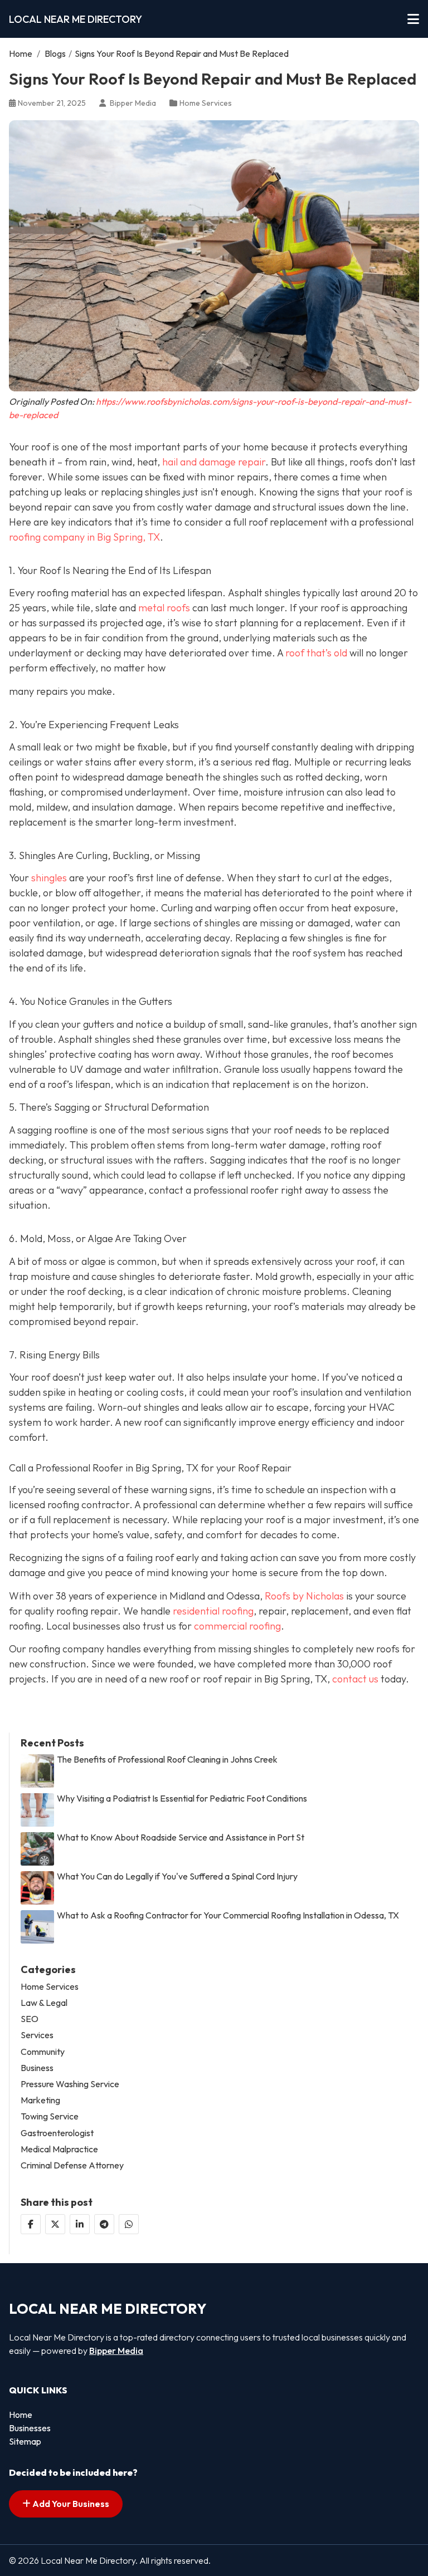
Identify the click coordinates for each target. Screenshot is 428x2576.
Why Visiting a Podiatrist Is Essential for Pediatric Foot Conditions (182, 1799)
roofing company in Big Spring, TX (84, 537)
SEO (30, 2019)
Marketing (40, 2100)
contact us (355, 1679)
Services (37, 2035)
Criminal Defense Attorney (72, 2165)
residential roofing (213, 1611)
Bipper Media (116, 2351)
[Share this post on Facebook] (31, 2224)
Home (21, 53)
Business (37, 2068)
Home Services (206, 103)
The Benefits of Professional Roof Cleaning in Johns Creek (167, 1760)
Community (43, 2052)
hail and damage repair (214, 462)
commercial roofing (237, 1626)
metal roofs (164, 608)
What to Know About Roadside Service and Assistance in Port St (181, 1837)
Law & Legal (44, 2003)
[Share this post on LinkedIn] (80, 2224)
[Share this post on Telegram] (104, 2224)
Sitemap (25, 2441)
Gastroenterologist (57, 2133)
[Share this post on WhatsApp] (129, 2224)
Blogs (55, 53)
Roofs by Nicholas (304, 1596)
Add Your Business (70, 2504)
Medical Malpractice (59, 2149)
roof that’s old (316, 653)
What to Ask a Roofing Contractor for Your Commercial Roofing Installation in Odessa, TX (228, 1915)
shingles (49, 878)
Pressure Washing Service (70, 2084)
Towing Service (50, 2116)
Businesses (30, 2428)
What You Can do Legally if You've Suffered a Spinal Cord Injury (177, 1876)
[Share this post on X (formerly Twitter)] (55, 2224)
